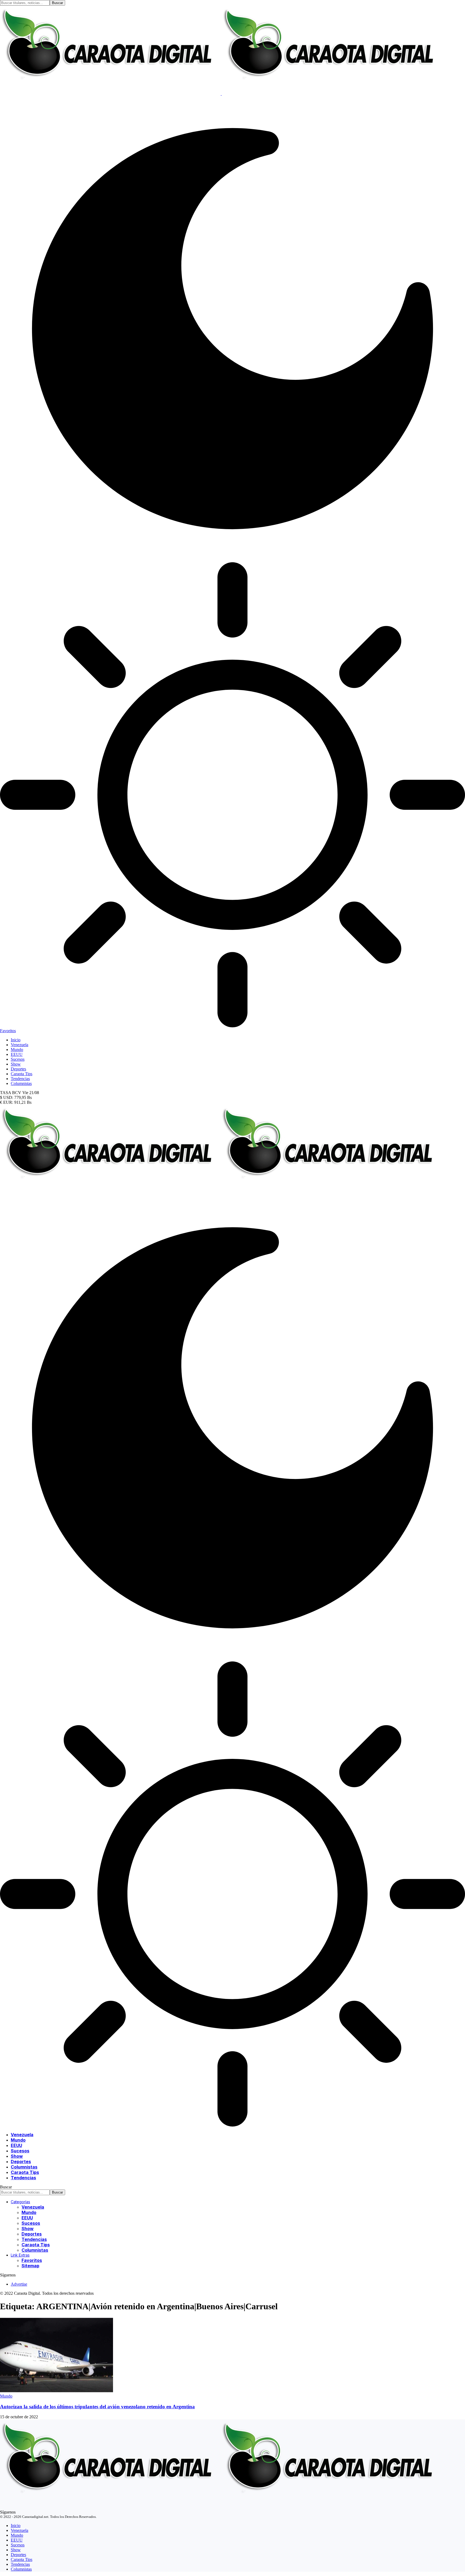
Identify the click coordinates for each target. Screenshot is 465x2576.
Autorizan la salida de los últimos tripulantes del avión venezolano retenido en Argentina (97, 2407)
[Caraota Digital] (221, 1193)
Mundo (6, 2396)
